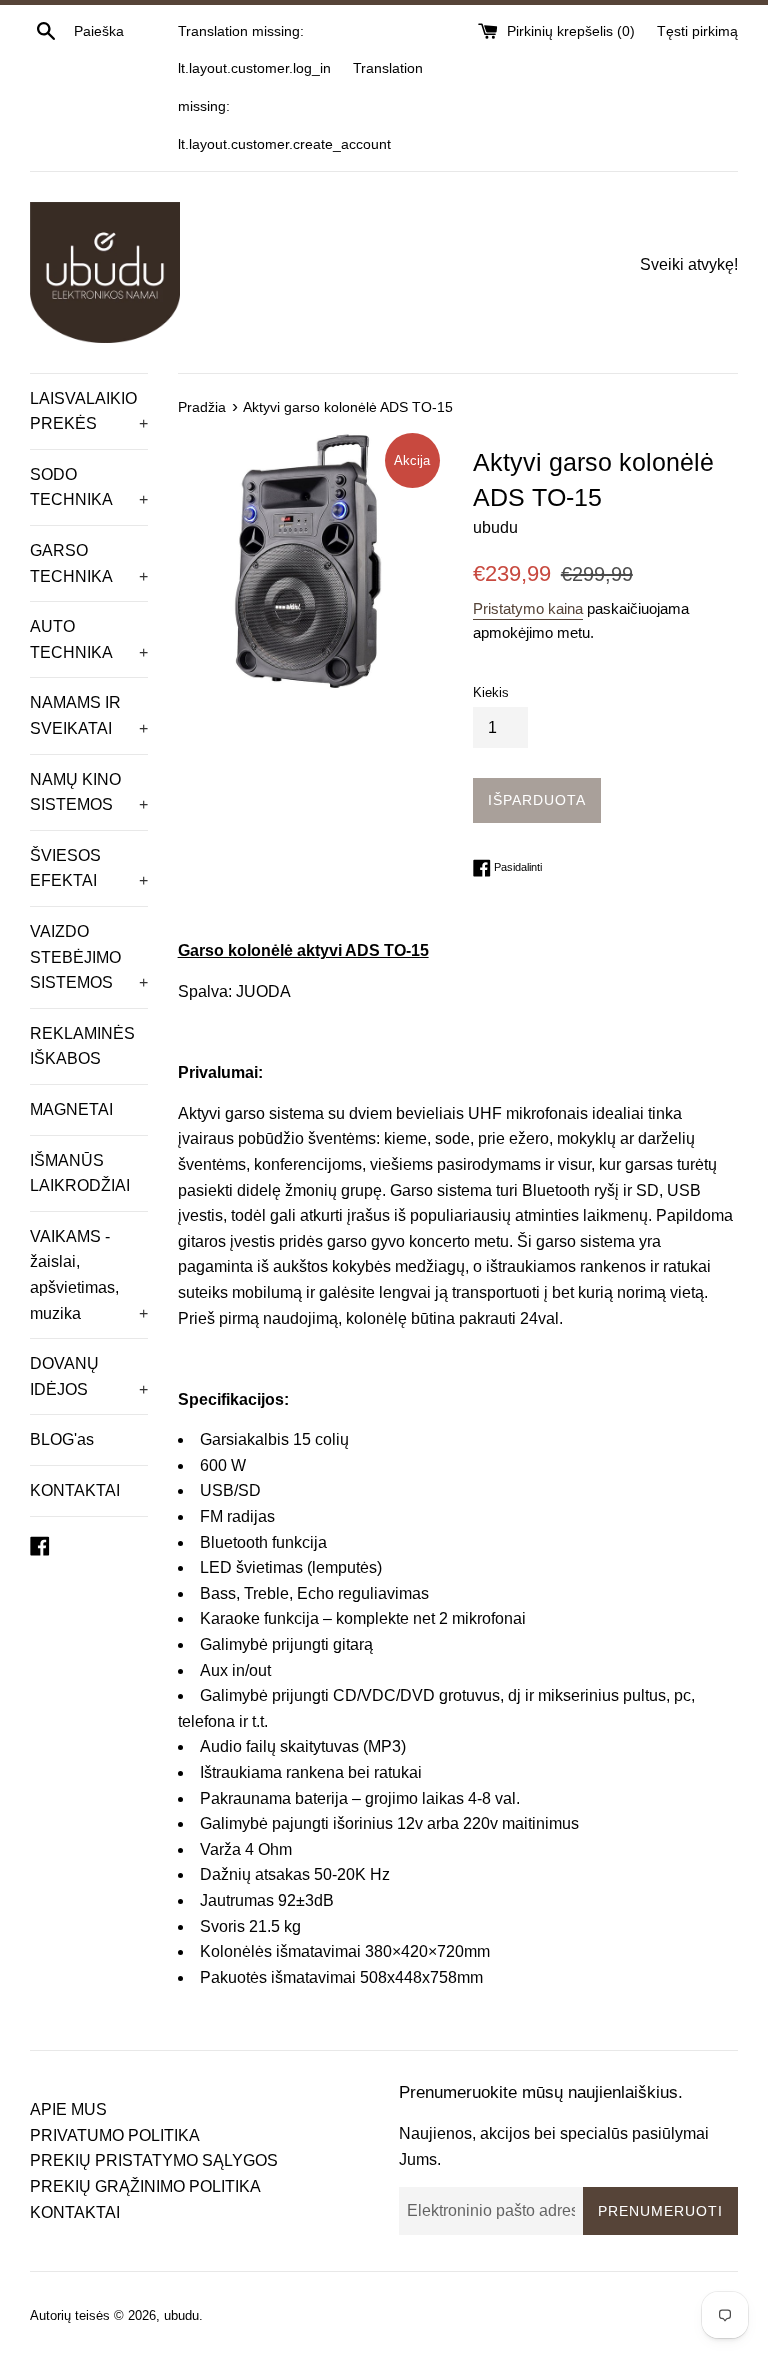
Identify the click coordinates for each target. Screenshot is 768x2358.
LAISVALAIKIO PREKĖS (89, 411)
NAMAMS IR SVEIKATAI (89, 715)
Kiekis (491, 692)
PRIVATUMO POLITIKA (115, 2135)
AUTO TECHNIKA (89, 639)
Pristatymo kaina (528, 608)
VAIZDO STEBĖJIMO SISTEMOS (89, 957)
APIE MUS (68, 2109)
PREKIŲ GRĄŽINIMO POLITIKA (145, 2186)
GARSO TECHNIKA (89, 563)
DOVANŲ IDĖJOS (89, 1376)
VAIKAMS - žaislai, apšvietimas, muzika (89, 1275)
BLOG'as (62, 1439)
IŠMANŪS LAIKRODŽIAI (80, 1173)
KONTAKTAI (75, 1490)
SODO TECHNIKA (89, 487)
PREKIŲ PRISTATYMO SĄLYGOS (154, 2160)
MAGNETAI (71, 1109)
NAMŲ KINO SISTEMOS (89, 792)
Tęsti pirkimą (697, 31)
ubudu (181, 2315)
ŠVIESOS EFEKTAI (89, 868)
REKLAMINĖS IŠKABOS (82, 1046)
